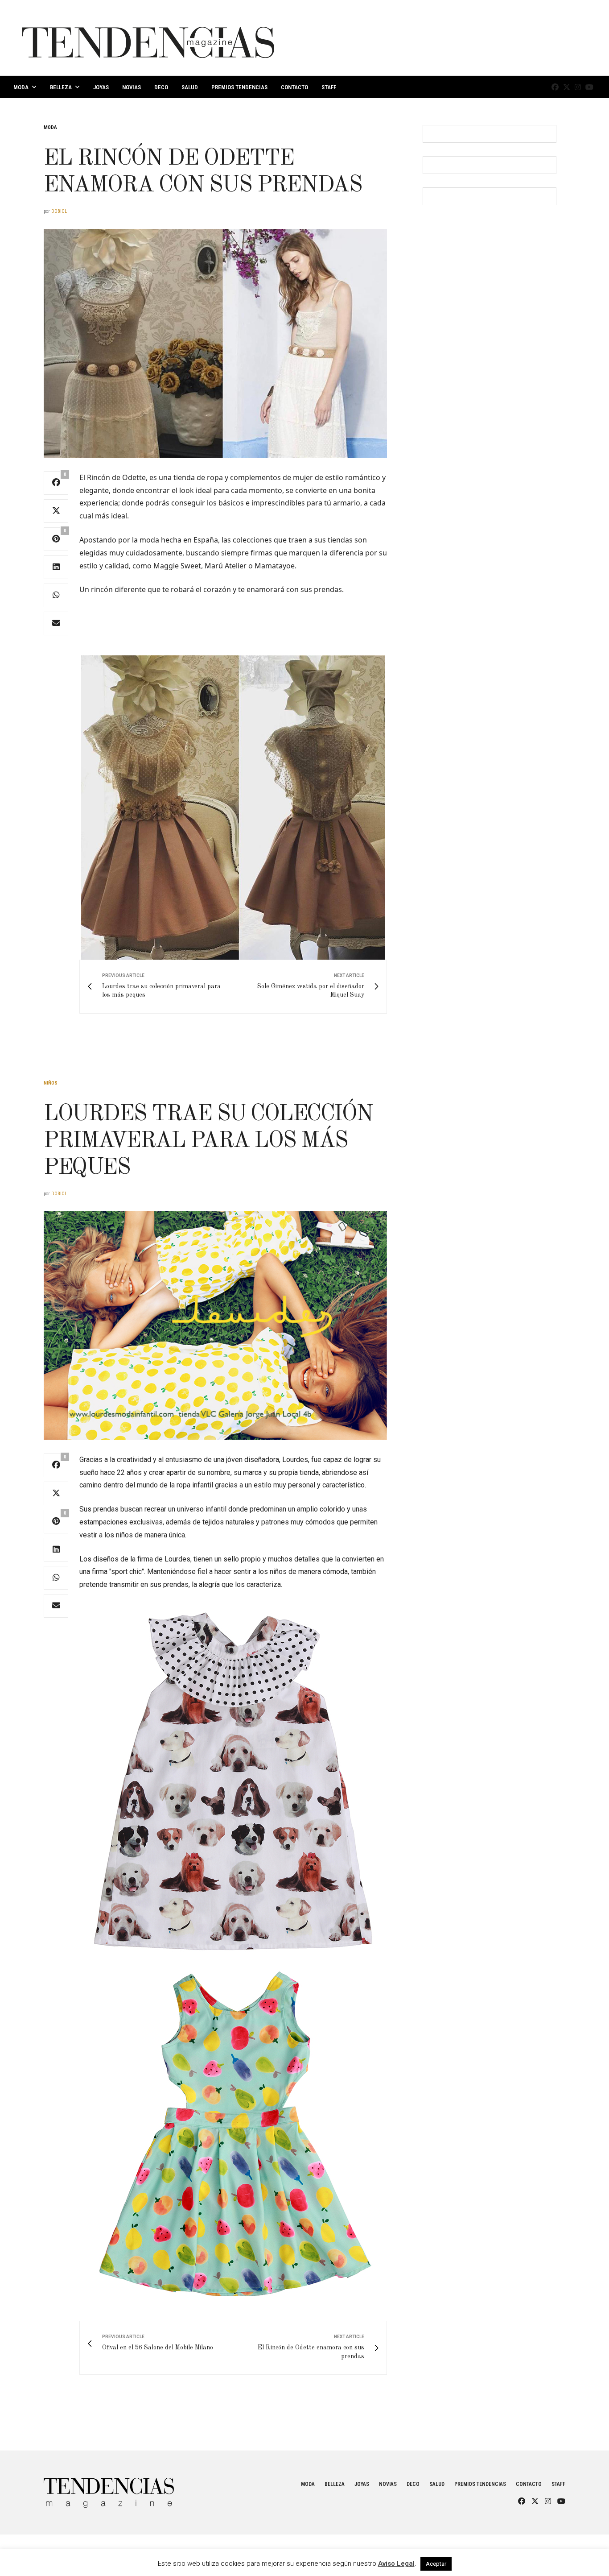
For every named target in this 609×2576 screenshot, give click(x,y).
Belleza (61, 87)
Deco (161, 87)
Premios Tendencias (239, 87)
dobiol (59, 211)
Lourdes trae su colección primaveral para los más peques (208, 1141)
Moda (21, 87)
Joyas (101, 87)
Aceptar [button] (436, 2564)
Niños (51, 1083)
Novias (132, 87)
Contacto (294, 87)
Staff (329, 87)
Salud (190, 87)
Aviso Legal (396, 2564)
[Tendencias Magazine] (148, 38)
